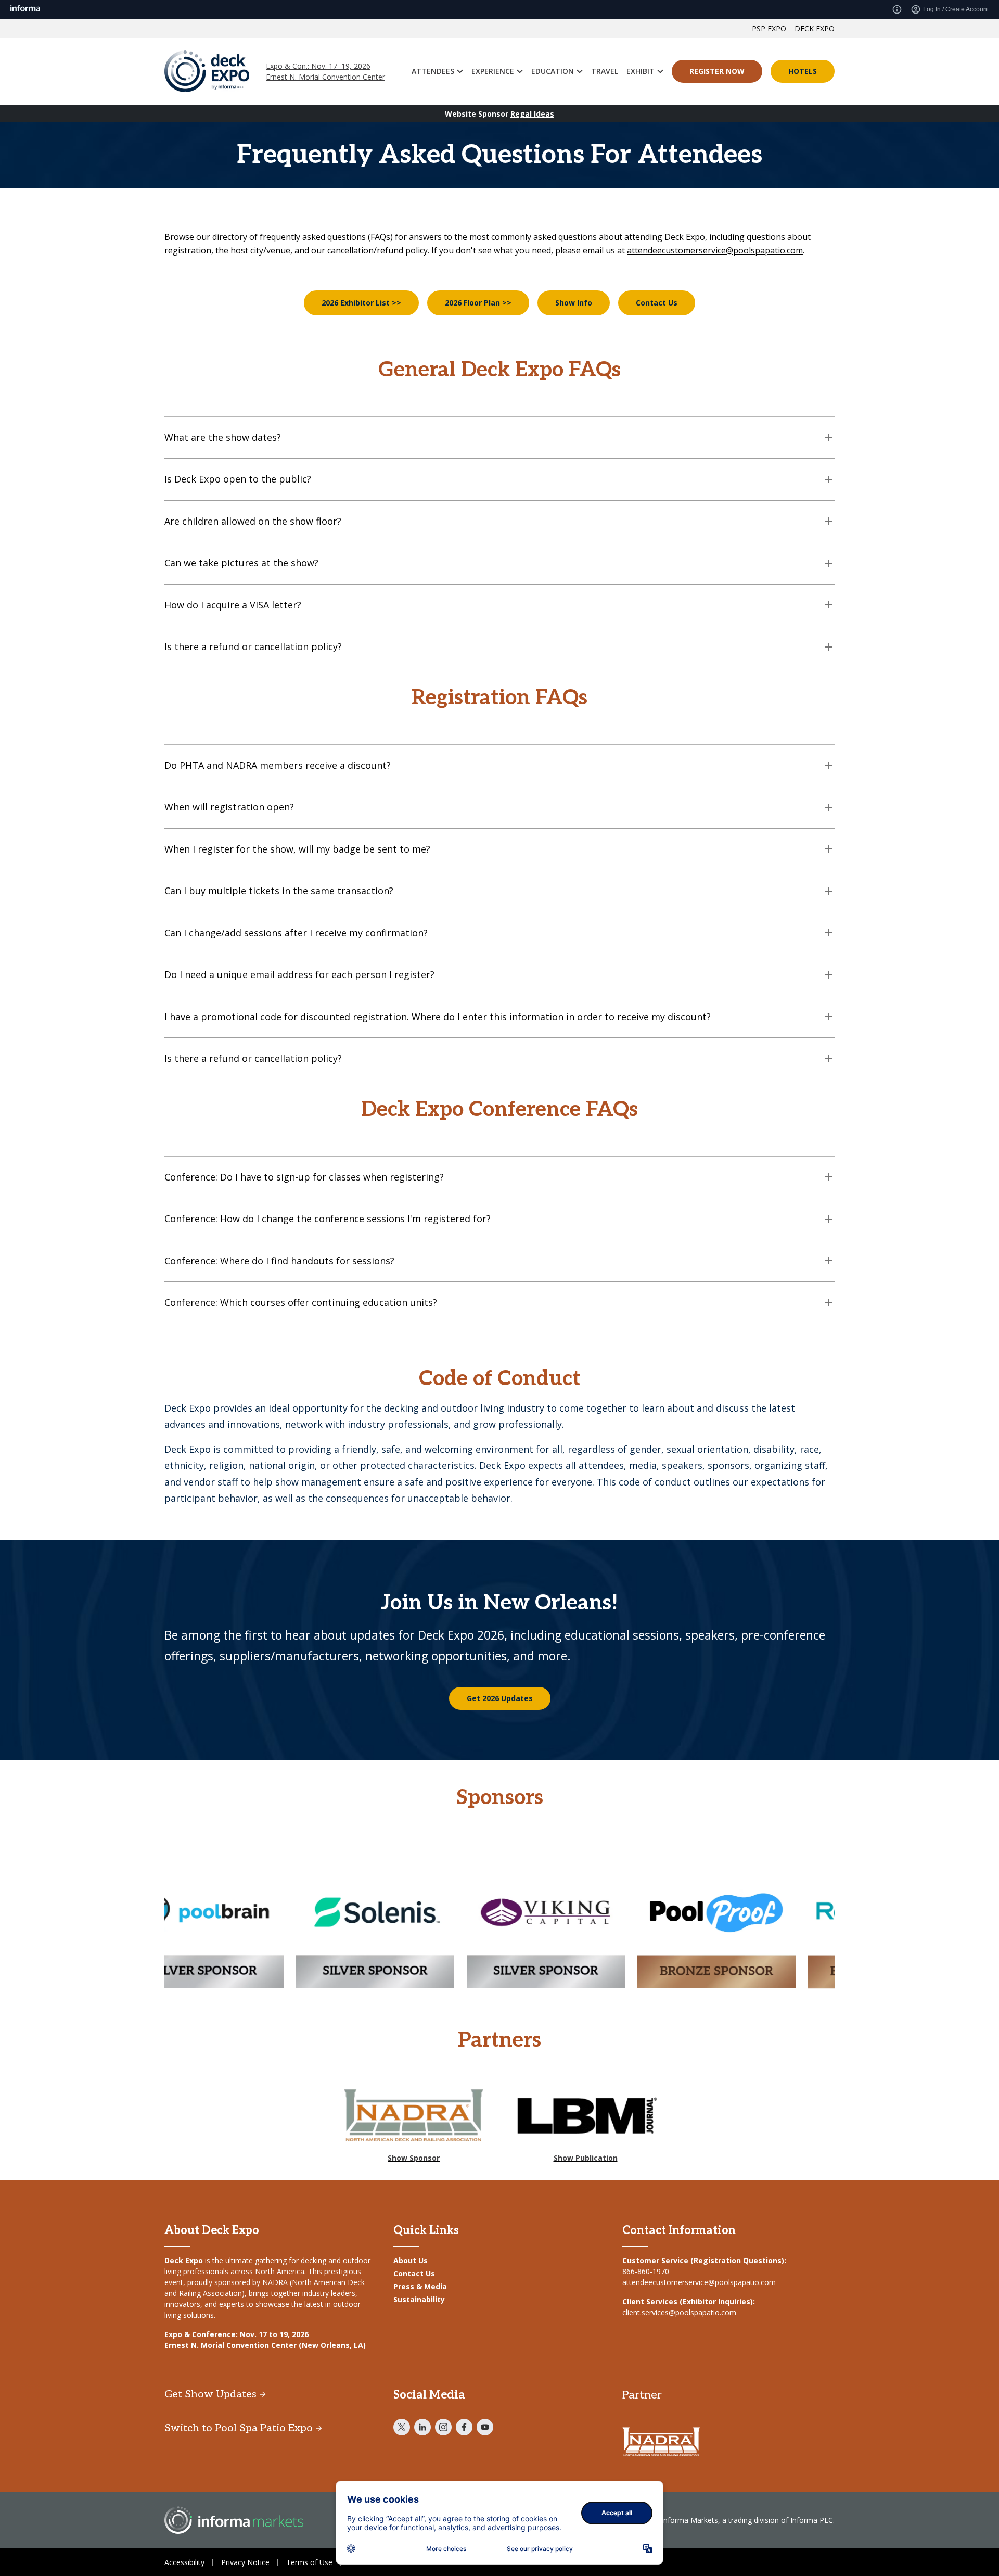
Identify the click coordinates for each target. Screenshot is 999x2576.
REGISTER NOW (717, 71)
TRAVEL (605, 71)
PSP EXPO (769, 28)
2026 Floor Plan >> (478, 303)
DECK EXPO (815, 28)
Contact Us (657, 303)
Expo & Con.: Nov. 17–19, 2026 (318, 66)
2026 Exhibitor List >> (361, 303)
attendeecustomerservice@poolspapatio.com (715, 250)
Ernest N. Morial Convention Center (325, 77)
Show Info (574, 303)
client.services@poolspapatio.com (679, 2312)
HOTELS (803, 71)
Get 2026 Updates (500, 1698)
